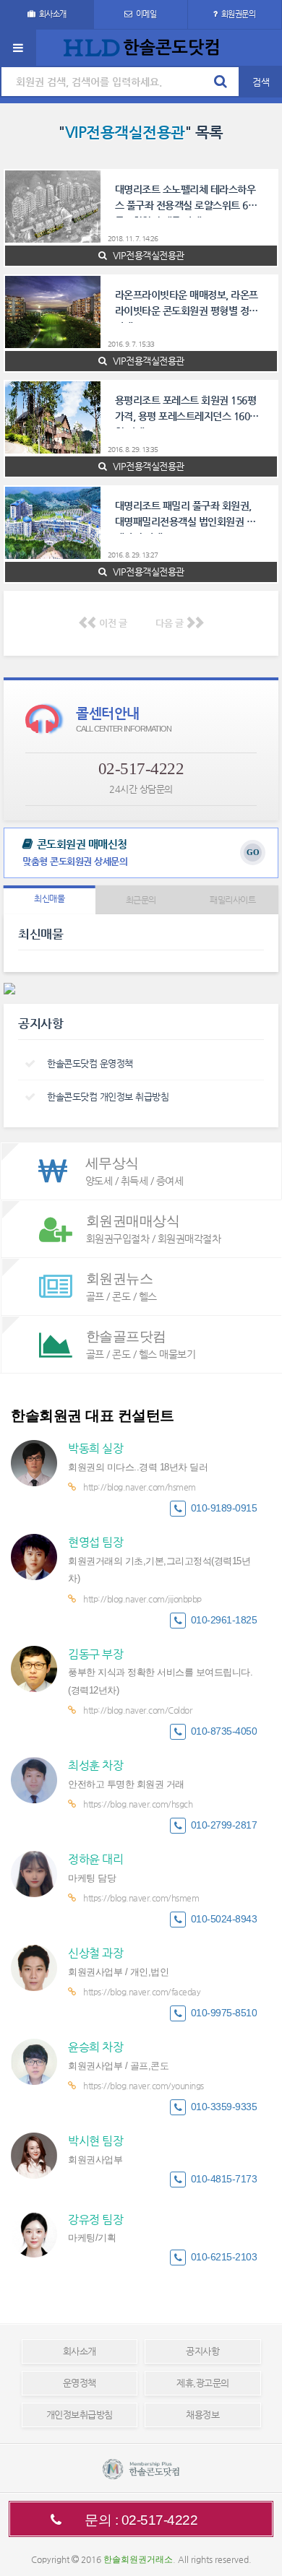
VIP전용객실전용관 (147, 255)
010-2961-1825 (224, 1620)
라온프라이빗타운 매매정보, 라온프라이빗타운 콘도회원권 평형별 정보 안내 (187, 306)
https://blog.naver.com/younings (144, 2086)
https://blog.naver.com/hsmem (141, 1898)
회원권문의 (239, 14)
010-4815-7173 (224, 2179)
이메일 (146, 14)
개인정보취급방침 (80, 2415)
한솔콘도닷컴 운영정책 (90, 1063)
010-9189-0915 (224, 1508)
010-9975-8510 (224, 2013)
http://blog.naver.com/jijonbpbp (142, 1599)
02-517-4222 (141, 769)
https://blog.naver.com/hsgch (138, 1804)
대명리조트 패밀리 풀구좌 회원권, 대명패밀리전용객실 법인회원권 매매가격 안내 (185, 517)
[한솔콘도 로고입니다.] (141, 2469)
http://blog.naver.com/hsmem (140, 1487)
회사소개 (53, 14)
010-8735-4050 (224, 1731)
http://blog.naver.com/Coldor (137, 1710)
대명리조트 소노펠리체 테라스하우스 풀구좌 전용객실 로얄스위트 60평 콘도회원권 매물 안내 (189, 200)
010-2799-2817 (224, 1825)
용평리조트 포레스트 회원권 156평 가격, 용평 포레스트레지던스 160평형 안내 (187, 411)
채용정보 (202, 2415)
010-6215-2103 (224, 2257)
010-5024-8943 (224, 1919)
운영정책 (80, 2383)
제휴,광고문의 (203, 2383)
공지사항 (202, 2351)
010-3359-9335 (224, 2107)
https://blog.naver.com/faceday (142, 1992)
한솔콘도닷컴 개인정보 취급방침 (108, 1097)
